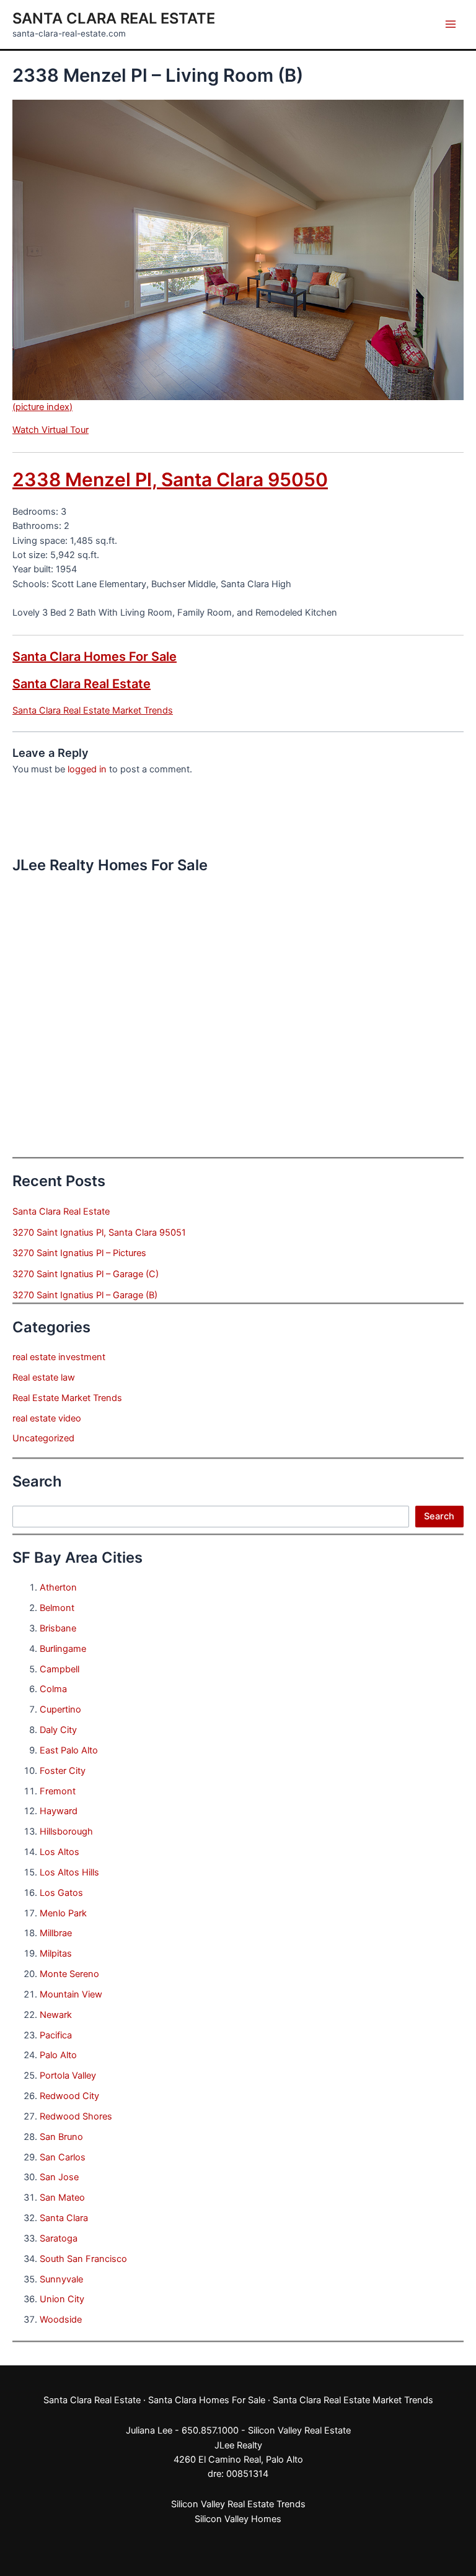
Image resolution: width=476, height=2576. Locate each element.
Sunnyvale (61, 2279)
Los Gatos (61, 1893)
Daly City (58, 1730)
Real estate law (44, 1378)
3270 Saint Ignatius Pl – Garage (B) (85, 1295)
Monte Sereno (69, 1974)
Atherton (58, 1587)
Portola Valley (68, 2076)
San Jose (59, 2177)
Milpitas (56, 1954)
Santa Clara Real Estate (114, 18)
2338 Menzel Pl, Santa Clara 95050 (170, 479)
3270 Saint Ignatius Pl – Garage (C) (86, 1274)
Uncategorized (43, 1438)
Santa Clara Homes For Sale (95, 657)
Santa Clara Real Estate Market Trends (93, 710)
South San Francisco (83, 2259)
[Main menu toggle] (451, 24)
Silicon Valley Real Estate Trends (238, 2504)
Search (439, 1516)
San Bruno (61, 2137)
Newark (56, 2015)
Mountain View (71, 1994)
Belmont (57, 1608)
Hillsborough (66, 1832)
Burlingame (63, 1649)
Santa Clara (64, 2218)
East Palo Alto (69, 1750)
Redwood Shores (76, 2116)
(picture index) (42, 407)
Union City (62, 2299)
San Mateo (62, 2198)
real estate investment (59, 1357)
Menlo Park (63, 1913)
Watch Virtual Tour (51, 430)
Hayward (59, 1811)
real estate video (47, 1418)
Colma (53, 1689)
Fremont (58, 1791)
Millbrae (56, 1933)
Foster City (63, 1771)
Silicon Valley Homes (238, 2519)
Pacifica (56, 2035)
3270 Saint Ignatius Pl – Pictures (79, 1253)
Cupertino (60, 1709)
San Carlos (63, 2157)
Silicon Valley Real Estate (299, 2430)
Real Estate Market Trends (67, 1398)
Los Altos (59, 1852)
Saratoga (59, 2238)
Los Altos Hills (69, 1872)
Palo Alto (58, 2055)
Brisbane (58, 1628)
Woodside (61, 2320)
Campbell (59, 1669)
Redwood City (69, 2096)
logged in (87, 769)
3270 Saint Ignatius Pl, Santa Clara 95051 (99, 1233)
